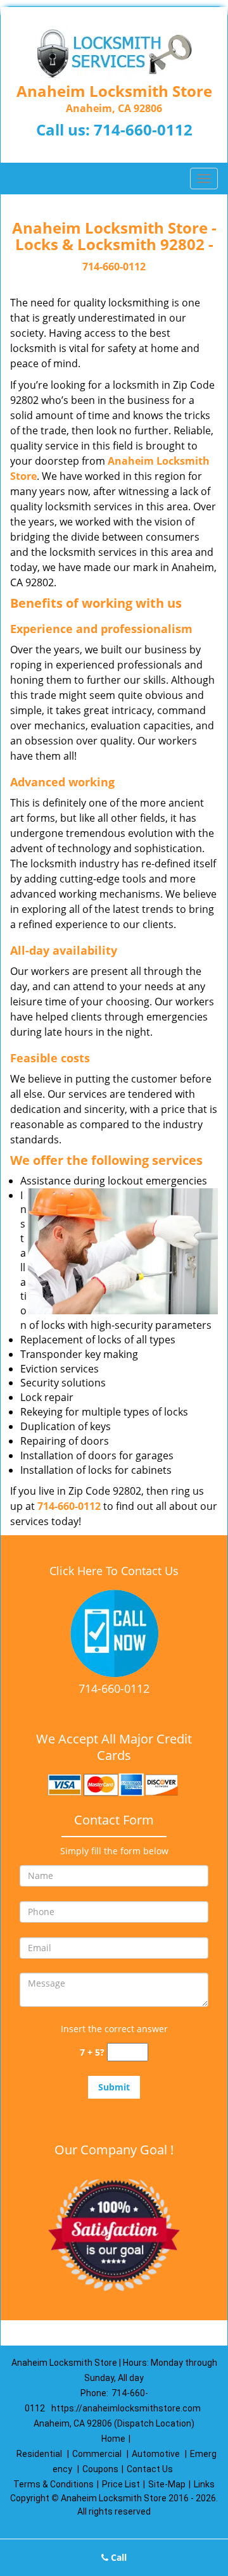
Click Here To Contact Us (114, 1571)
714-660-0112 (143, 129)
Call (117, 2557)
